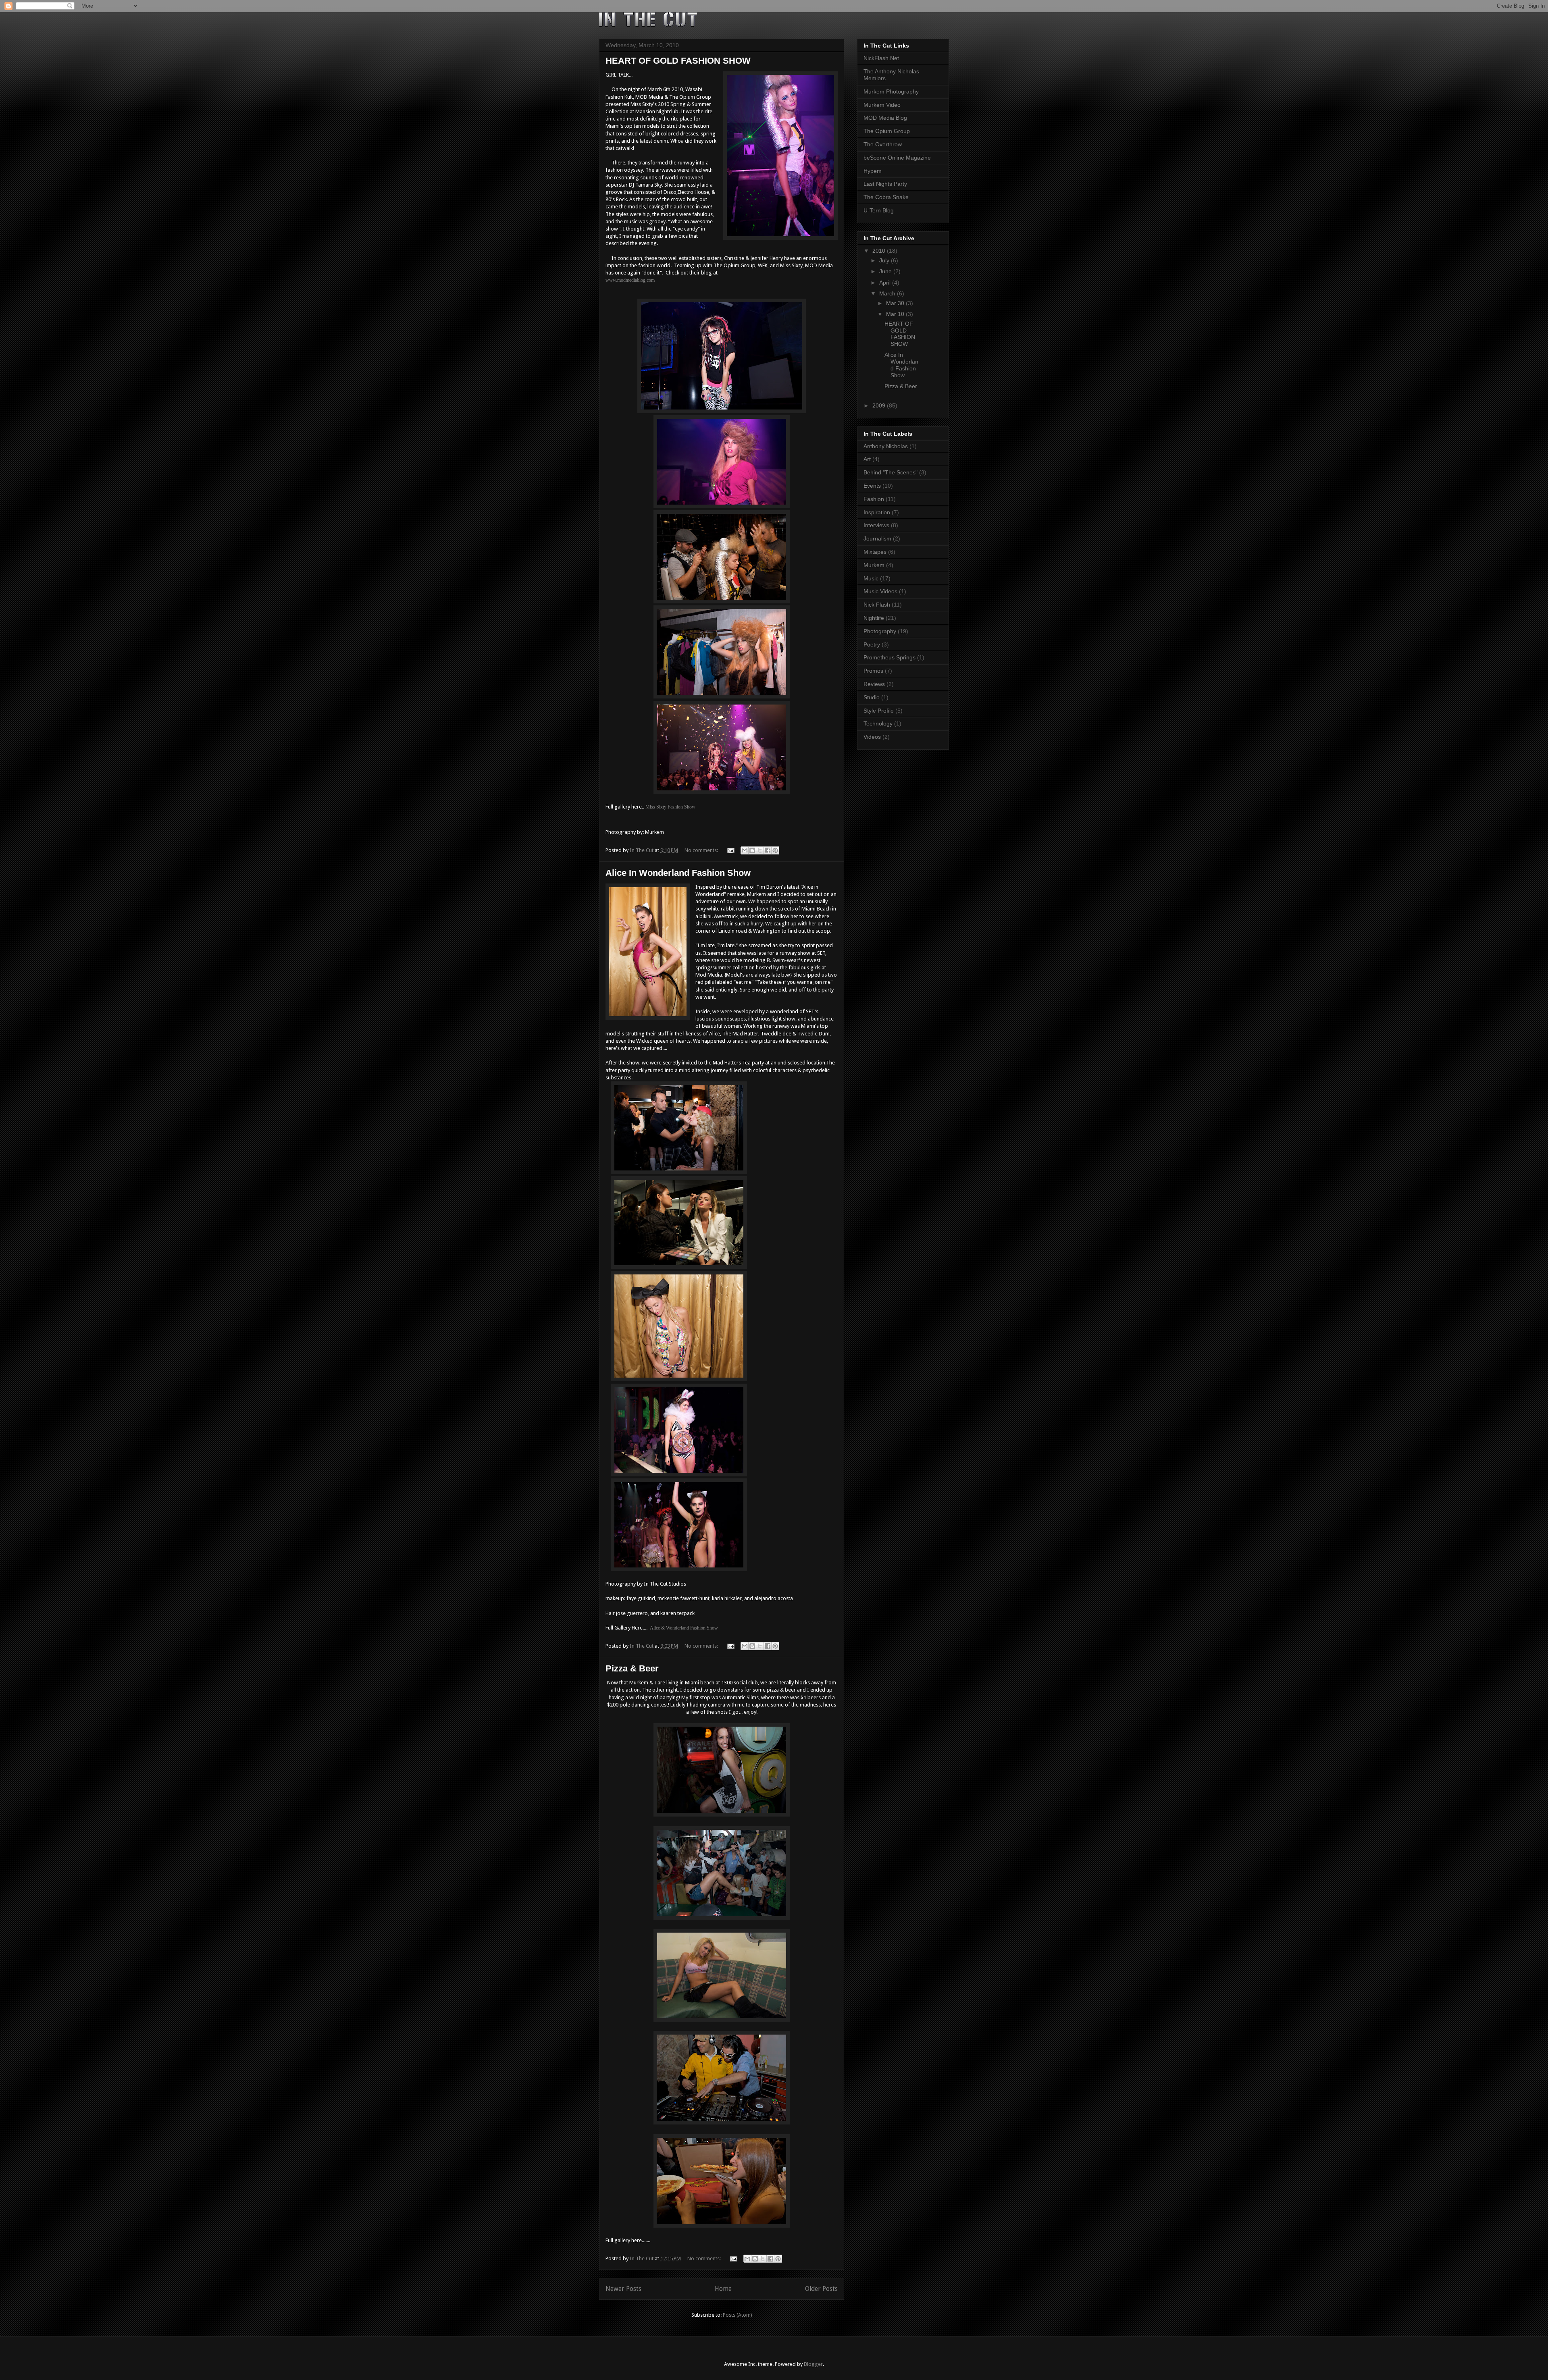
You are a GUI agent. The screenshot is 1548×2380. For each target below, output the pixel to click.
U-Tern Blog (879, 210)
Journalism (877, 538)
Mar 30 (896, 303)
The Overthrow (883, 144)
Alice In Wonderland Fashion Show (678, 873)
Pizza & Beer (632, 1668)
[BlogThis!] (752, 850)
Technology (878, 723)
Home (723, 2289)
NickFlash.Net (881, 58)
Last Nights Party (885, 184)
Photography (880, 631)
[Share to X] (760, 850)
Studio (872, 697)
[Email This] (745, 850)
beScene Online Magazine (897, 158)
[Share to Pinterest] (775, 850)
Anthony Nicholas (886, 446)
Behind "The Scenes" (891, 472)
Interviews (876, 525)
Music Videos (880, 591)
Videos (872, 737)
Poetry (872, 644)
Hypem (873, 171)
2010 (880, 251)
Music (871, 578)
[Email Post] (730, 850)
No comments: (702, 850)
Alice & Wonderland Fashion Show (684, 1628)
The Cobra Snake (886, 197)
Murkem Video (882, 105)
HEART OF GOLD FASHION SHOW (678, 61)
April (886, 283)
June (886, 271)
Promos (873, 671)
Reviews (874, 684)
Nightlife (874, 618)
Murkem (874, 565)
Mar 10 (896, 314)
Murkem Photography (891, 91)
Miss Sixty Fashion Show (670, 807)
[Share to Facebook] (768, 850)
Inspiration (877, 512)
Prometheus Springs (889, 657)
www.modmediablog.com (630, 280)
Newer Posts (623, 2289)
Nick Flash (877, 605)
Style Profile (879, 711)
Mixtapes (875, 552)
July (885, 260)
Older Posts (821, 2289)
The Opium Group (887, 131)
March (888, 293)
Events (872, 486)
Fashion (874, 499)
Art (867, 459)
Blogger (813, 2364)
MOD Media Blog (885, 118)
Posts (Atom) (738, 2315)
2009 (880, 405)
